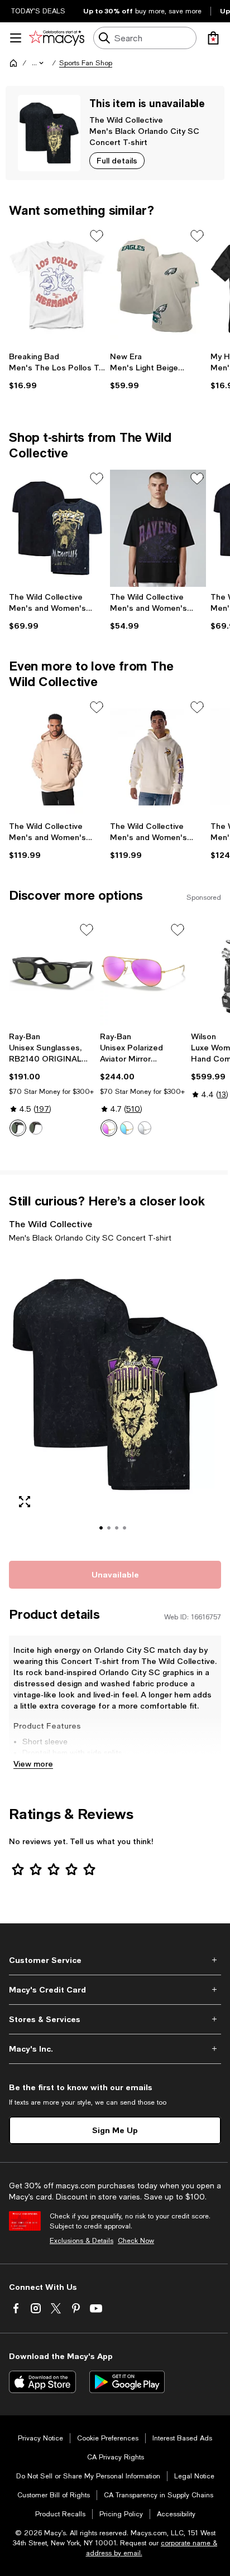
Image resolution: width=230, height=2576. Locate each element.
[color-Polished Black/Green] (18, 1128)
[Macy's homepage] (13, 63)
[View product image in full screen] (25, 1502)
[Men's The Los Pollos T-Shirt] (57, 286)
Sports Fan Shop (86, 63)
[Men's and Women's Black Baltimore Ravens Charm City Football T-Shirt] (158, 528)
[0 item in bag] (213, 38)
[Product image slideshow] (115, 1400)
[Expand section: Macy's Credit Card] (115, 1990)
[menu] (16, 38)
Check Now (136, 2241)
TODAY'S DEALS (38, 11)
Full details (117, 160)
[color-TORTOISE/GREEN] (36, 1128)
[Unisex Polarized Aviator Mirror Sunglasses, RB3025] (143, 974)
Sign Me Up (115, 2130)
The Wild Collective (126, 120)
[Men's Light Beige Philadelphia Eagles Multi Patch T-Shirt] (158, 286)
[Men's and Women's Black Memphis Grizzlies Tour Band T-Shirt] (57, 528)
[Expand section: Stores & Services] (115, 2019)
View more (33, 1764)
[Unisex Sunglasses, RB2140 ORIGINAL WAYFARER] (52, 974)
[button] (39, 63)
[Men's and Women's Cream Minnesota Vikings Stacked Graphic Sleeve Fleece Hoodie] (158, 757)
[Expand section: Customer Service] (115, 1960)
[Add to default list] (97, 236)
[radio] (18, 1128)
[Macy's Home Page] (57, 38)
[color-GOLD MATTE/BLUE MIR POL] (127, 1128)
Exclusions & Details (82, 2241)
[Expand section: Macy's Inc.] (115, 2049)
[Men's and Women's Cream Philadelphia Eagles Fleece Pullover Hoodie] (57, 757)
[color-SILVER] (145, 1128)
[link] (57, 371)
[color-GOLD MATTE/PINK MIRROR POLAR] (109, 1128)
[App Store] (42, 2382)
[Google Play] (127, 2382)
